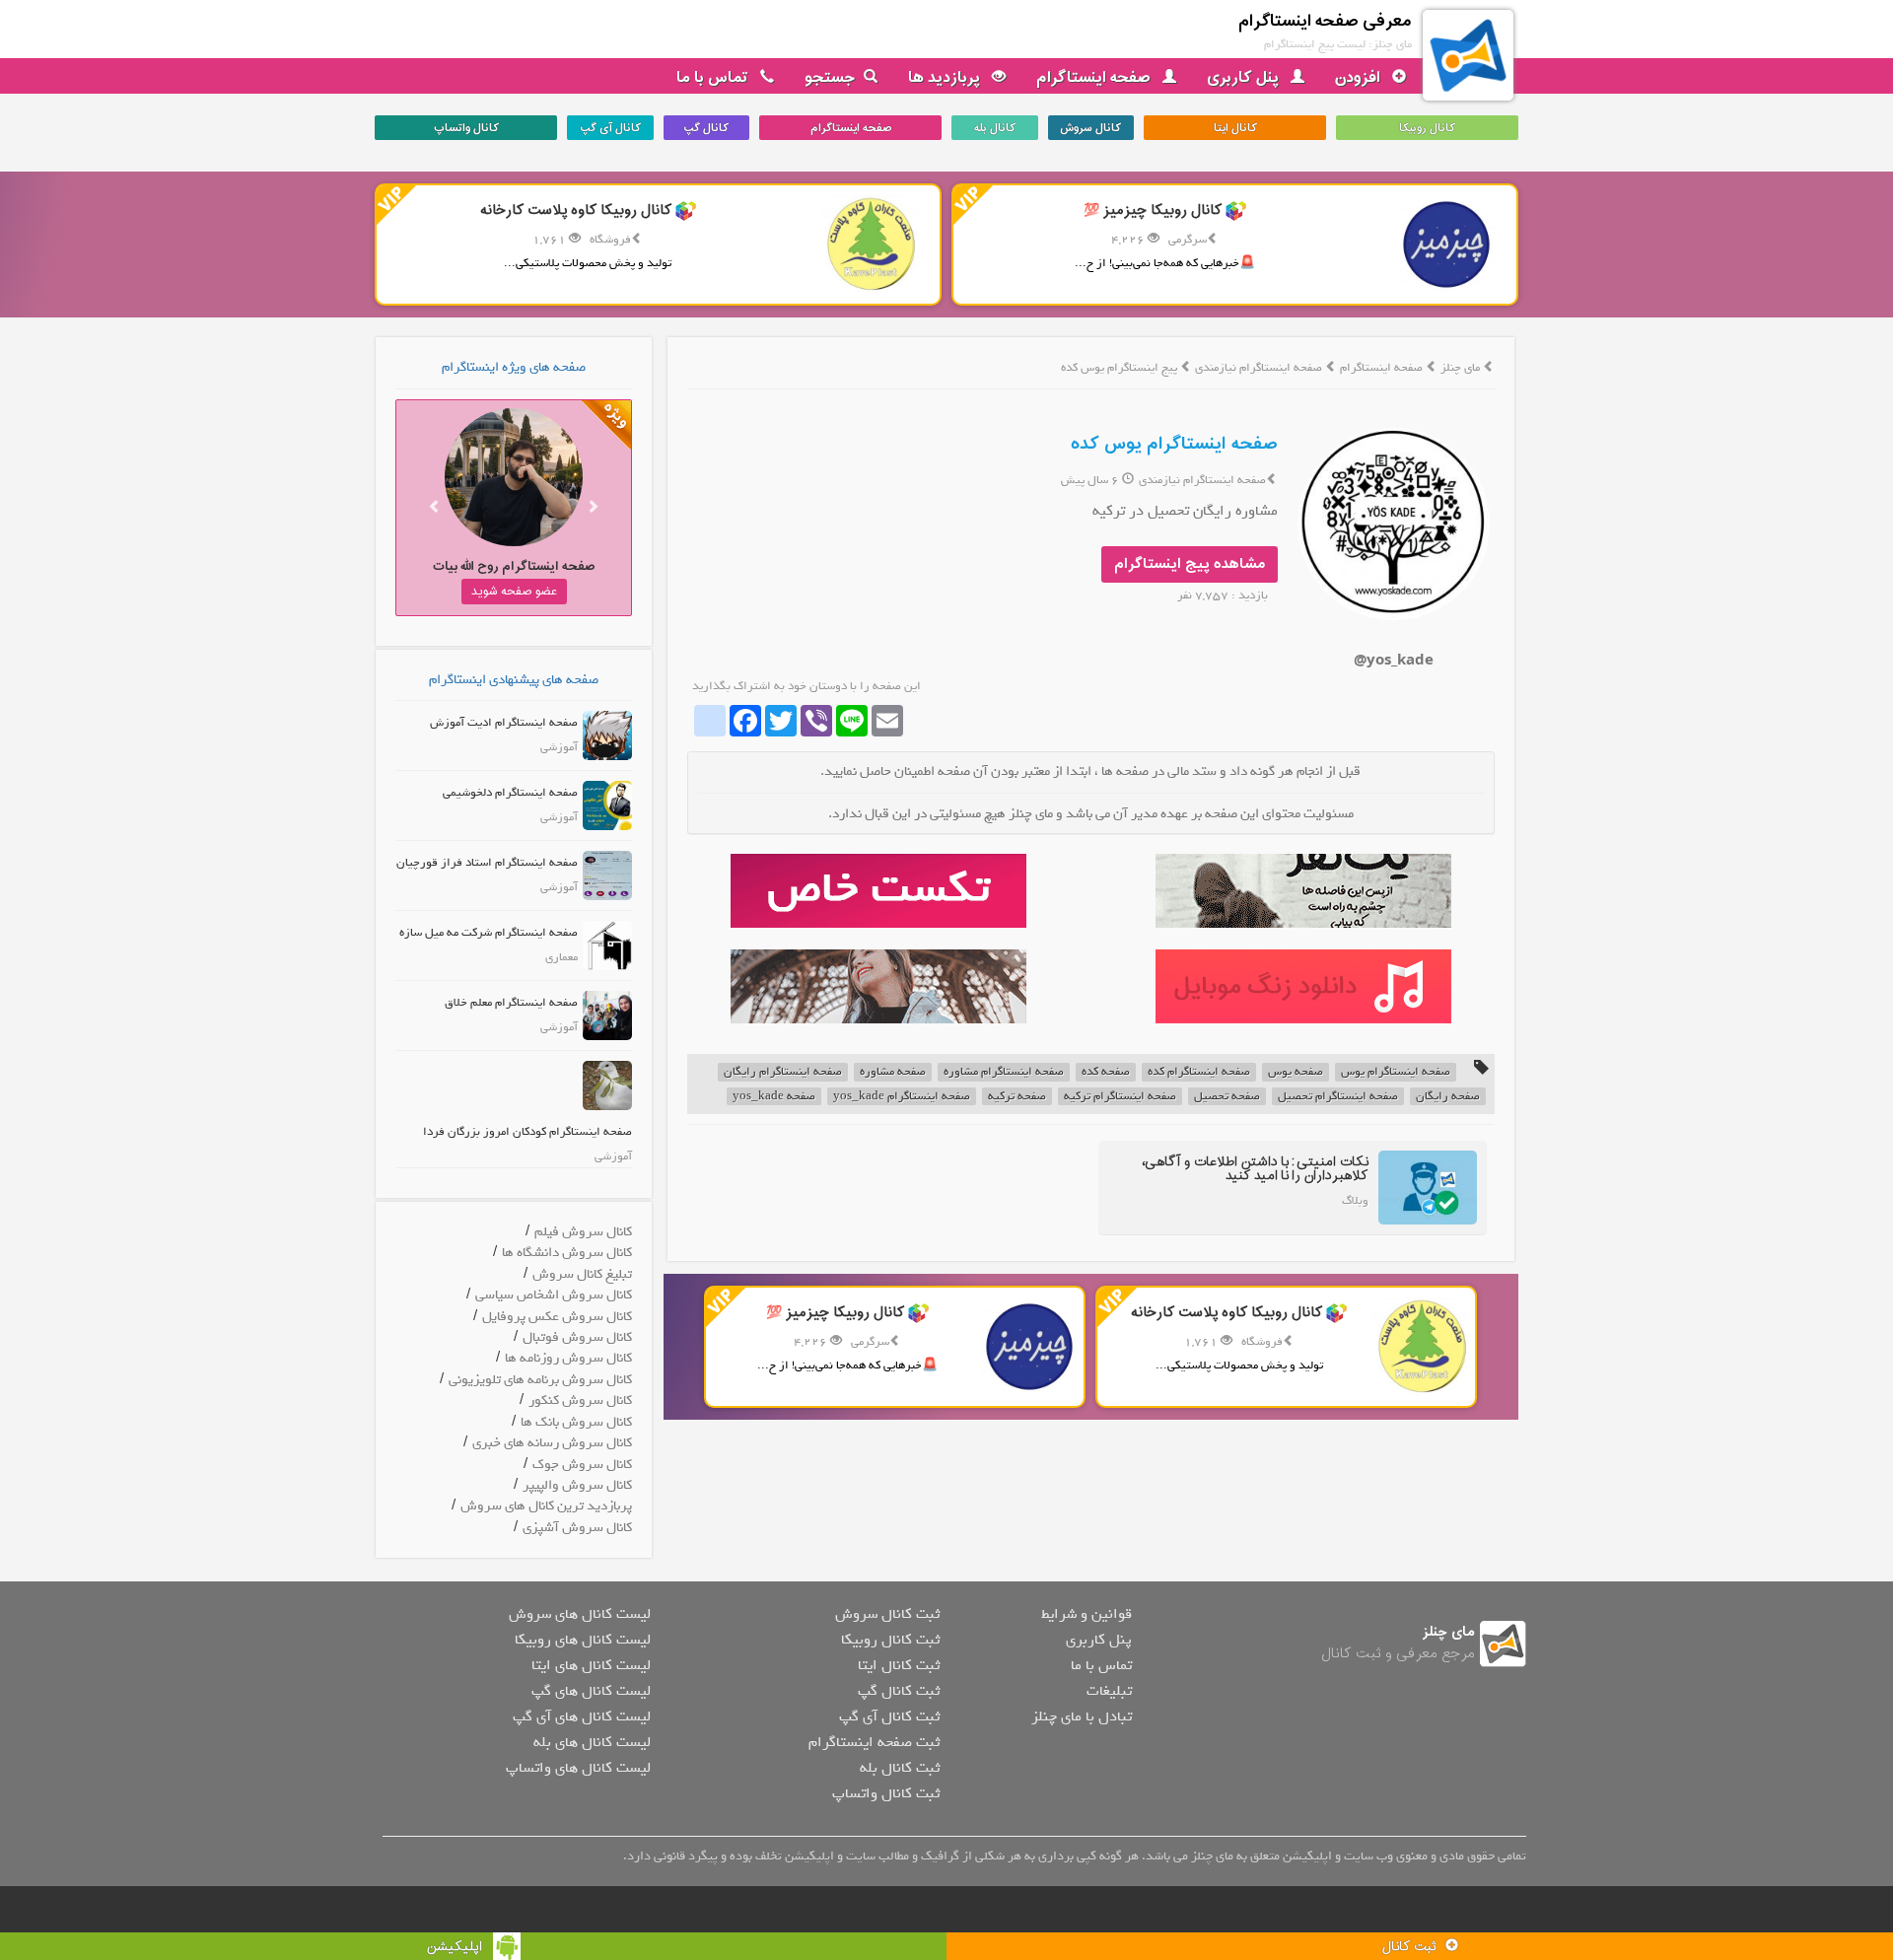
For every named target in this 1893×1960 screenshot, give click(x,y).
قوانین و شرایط (1087, 1614)
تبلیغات (1109, 1691)
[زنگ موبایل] (1303, 986)
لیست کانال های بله (592, 1742)
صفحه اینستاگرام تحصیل (1338, 1097)
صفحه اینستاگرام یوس (1396, 1072)
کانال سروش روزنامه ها (568, 1358)
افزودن (1360, 78)
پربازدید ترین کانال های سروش (546, 1506)
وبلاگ (1355, 1201)
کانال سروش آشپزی (577, 1528)
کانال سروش (1090, 128)
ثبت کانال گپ (899, 1691)
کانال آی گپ (610, 128)
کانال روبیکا (1427, 128)
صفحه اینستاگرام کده (1199, 1072)
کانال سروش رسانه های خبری (552, 1443)
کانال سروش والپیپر (577, 1485)
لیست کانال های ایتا (591, 1665)
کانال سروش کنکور (580, 1400)
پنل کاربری (1245, 78)
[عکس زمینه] (878, 986)
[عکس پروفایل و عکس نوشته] (1303, 891)
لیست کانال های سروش (580, 1614)
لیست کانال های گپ (591, 1691)
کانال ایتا (1235, 128)
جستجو (830, 78)
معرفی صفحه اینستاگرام (1325, 21)
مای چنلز (1460, 368)
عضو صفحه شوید (514, 592)
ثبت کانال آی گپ (889, 1716)
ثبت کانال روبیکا (890, 1640)
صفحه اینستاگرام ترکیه (1120, 1097)
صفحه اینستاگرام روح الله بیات (514, 566)
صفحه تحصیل (1227, 1097)
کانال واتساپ (466, 128)
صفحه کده (1106, 1072)
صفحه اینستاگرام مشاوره (1004, 1072)
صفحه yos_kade (774, 1097)
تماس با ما (714, 78)
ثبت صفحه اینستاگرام (874, 1742)
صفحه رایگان (1448, 1097)
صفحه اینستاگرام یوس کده (1174, 444)
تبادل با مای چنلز (1082, 1716)
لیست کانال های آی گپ (582, 1716)
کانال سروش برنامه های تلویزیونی (540, 1380)
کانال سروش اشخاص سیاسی (554, 1295)
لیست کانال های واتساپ (578, 1768)
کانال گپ (706, 128)
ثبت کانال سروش (887, 1614)
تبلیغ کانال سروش (582, 1274)
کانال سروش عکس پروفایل (557, 1317)
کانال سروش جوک (582, 1465)
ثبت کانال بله (900, 1768)
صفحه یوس (1296, 1072)
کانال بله (995, 128)
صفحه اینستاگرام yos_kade (902, 1097)
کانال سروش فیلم (583, 1232)
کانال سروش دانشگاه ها (567, 1253)
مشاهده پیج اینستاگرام (1190, 564)
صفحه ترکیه (1017, 1097)
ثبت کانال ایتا (899, 1665)
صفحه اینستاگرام (1095, 78)
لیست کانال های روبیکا (583, 1640)
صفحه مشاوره (893, 1072)
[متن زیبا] (878, 891)
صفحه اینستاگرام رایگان (783, 1072)
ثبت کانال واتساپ (886, 1793)
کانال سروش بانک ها (576, 1422)
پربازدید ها (946, 78)
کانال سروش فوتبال (577, 1337)
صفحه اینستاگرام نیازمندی (1260, 368)
